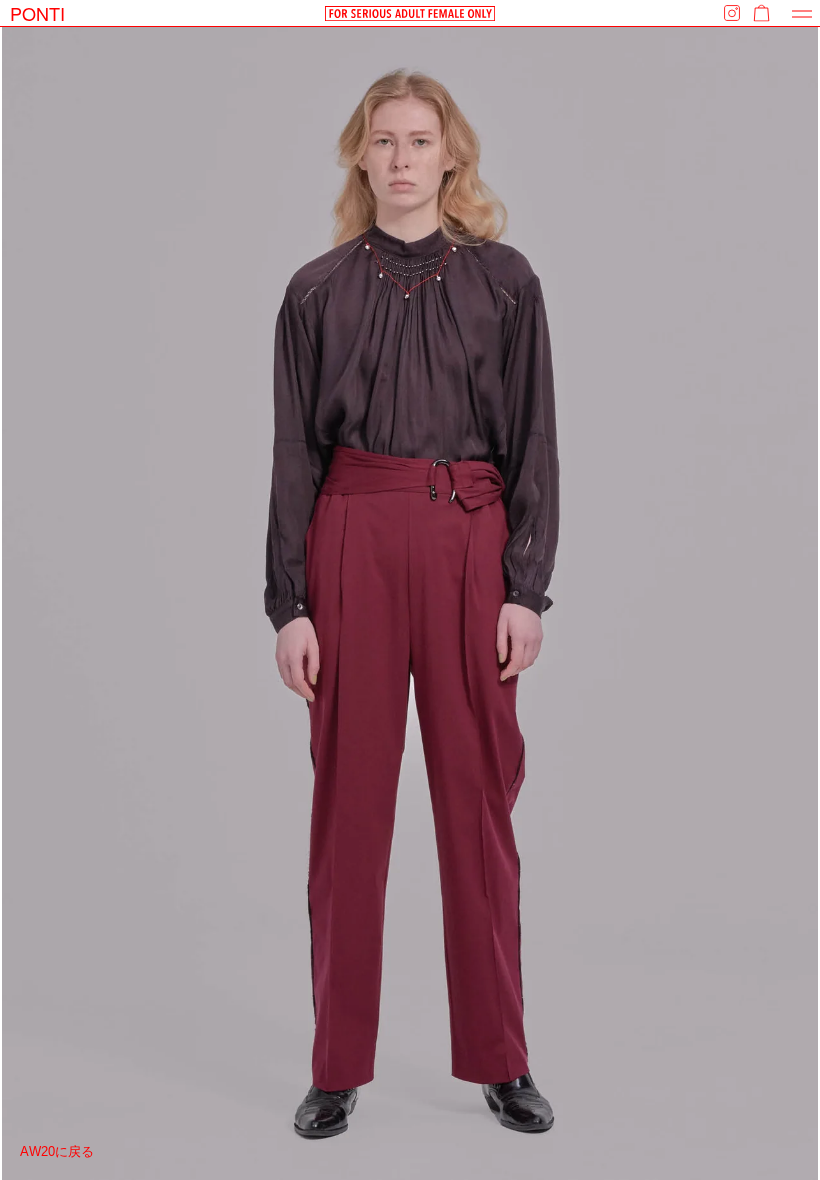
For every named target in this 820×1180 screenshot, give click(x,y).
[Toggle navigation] (802, 13)
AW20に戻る (57, 1151)
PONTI (37, 13)
